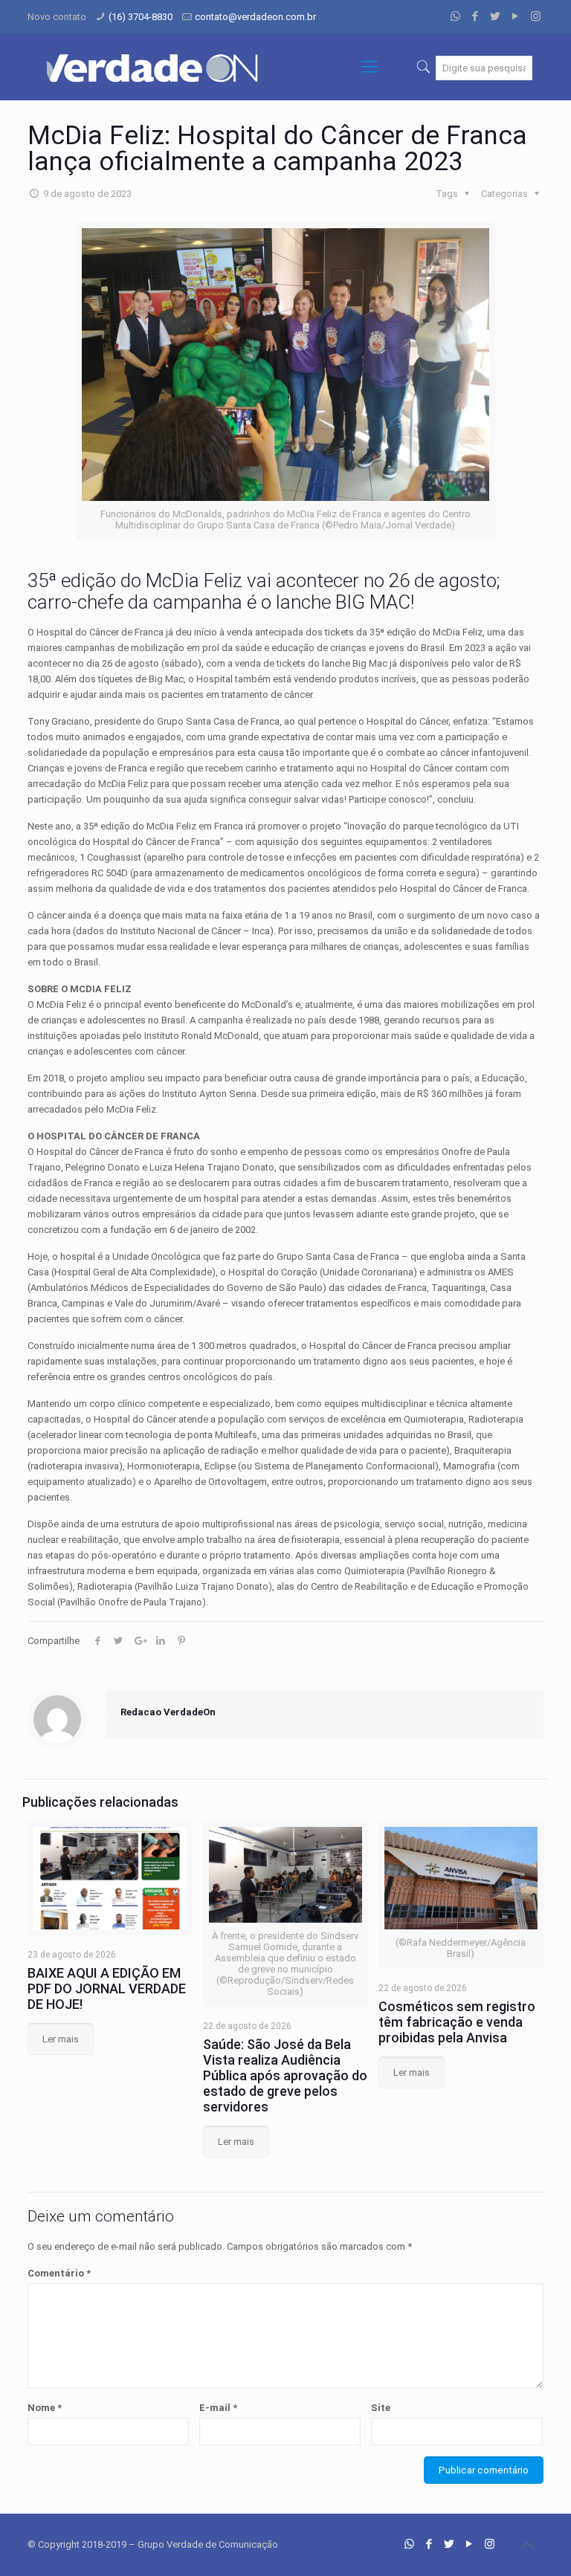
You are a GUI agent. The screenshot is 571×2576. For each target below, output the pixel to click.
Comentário (59, 2273)
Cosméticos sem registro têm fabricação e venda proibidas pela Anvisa (457, 2022)
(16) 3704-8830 (141, 17)
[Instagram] (536, 16)
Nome (45, 2408)
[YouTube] (516, 16)
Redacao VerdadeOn (168, 1712)
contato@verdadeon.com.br (255, 17)
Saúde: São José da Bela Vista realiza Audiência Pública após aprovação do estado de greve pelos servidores (285, 2075)
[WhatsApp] (455, 16)
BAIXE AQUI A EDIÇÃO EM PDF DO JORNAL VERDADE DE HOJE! (107, 1988)
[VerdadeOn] (154, 67)
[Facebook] (475, 16)
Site (381, 2408)
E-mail (218, 2408)
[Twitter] (496, 16)
